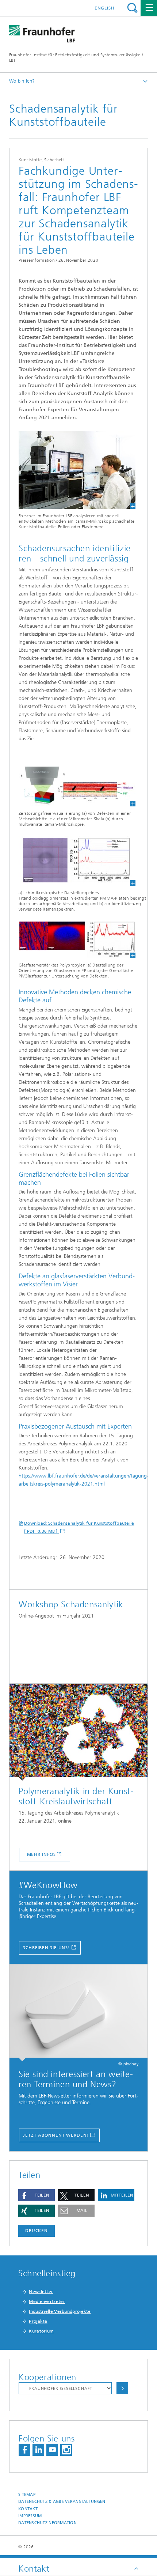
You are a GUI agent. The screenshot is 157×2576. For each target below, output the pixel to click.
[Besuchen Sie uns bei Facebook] (24, 2450)
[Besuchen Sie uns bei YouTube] (52, 2450)
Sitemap (27, 2495)
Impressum (30, 2516)
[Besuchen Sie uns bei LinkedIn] (38, 2450)
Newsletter (41, 2292)
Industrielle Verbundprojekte (60, 2311)
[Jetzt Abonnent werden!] (78, 2013)
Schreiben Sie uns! (47, 1948)
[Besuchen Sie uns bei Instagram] (66, 2450)
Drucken (37, 2231)
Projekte (38, 2321)
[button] (37, 2195)
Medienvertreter (47, 2301)
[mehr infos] (78, 1732)
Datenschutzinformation (47, 2523)
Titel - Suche (132, 8)
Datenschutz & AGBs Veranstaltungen (62, 2502)
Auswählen (122, 2388)
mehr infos (41, 1854)
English (105, 8)
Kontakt (28, 2509)
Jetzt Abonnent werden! (56, 2135)
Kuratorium (41, 2331)
